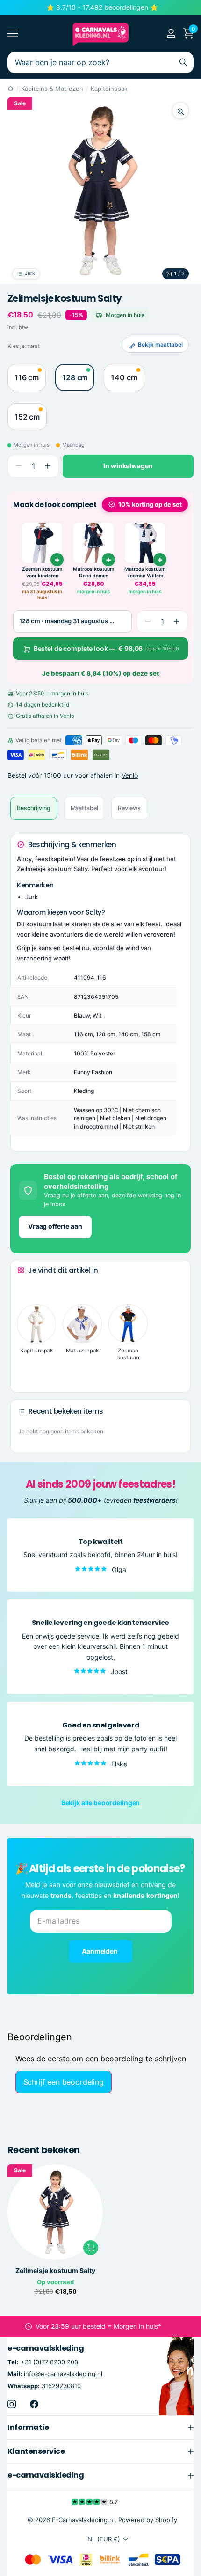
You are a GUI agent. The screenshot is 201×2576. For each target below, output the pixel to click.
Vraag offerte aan (55, 1226)
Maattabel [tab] (84, 808)
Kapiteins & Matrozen (52, 89)
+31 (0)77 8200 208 (49, 2362)
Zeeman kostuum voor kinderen (42, 572)
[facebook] (34, 2404)
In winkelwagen (128, 466)
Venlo (130, 775)
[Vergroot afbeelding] (180, 111)
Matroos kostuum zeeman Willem (145, 572)
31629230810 (61, 2386)
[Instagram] (12, 2404)
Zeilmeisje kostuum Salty (55, 2271)
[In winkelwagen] (57, 560)
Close (100, 2428)
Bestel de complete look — (106, 648)
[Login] (171, 33)
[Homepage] (11, 89)
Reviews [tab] (129, 808)
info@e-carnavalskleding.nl (63, 2374)
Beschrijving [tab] (34, 808)
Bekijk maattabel (160, 344)
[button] (47, 466)
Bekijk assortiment (13, 33)
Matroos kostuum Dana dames (93, 572)
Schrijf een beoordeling (64, 2082)
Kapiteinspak (109, 89)
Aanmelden (100, 1951)
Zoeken (183, 63)
